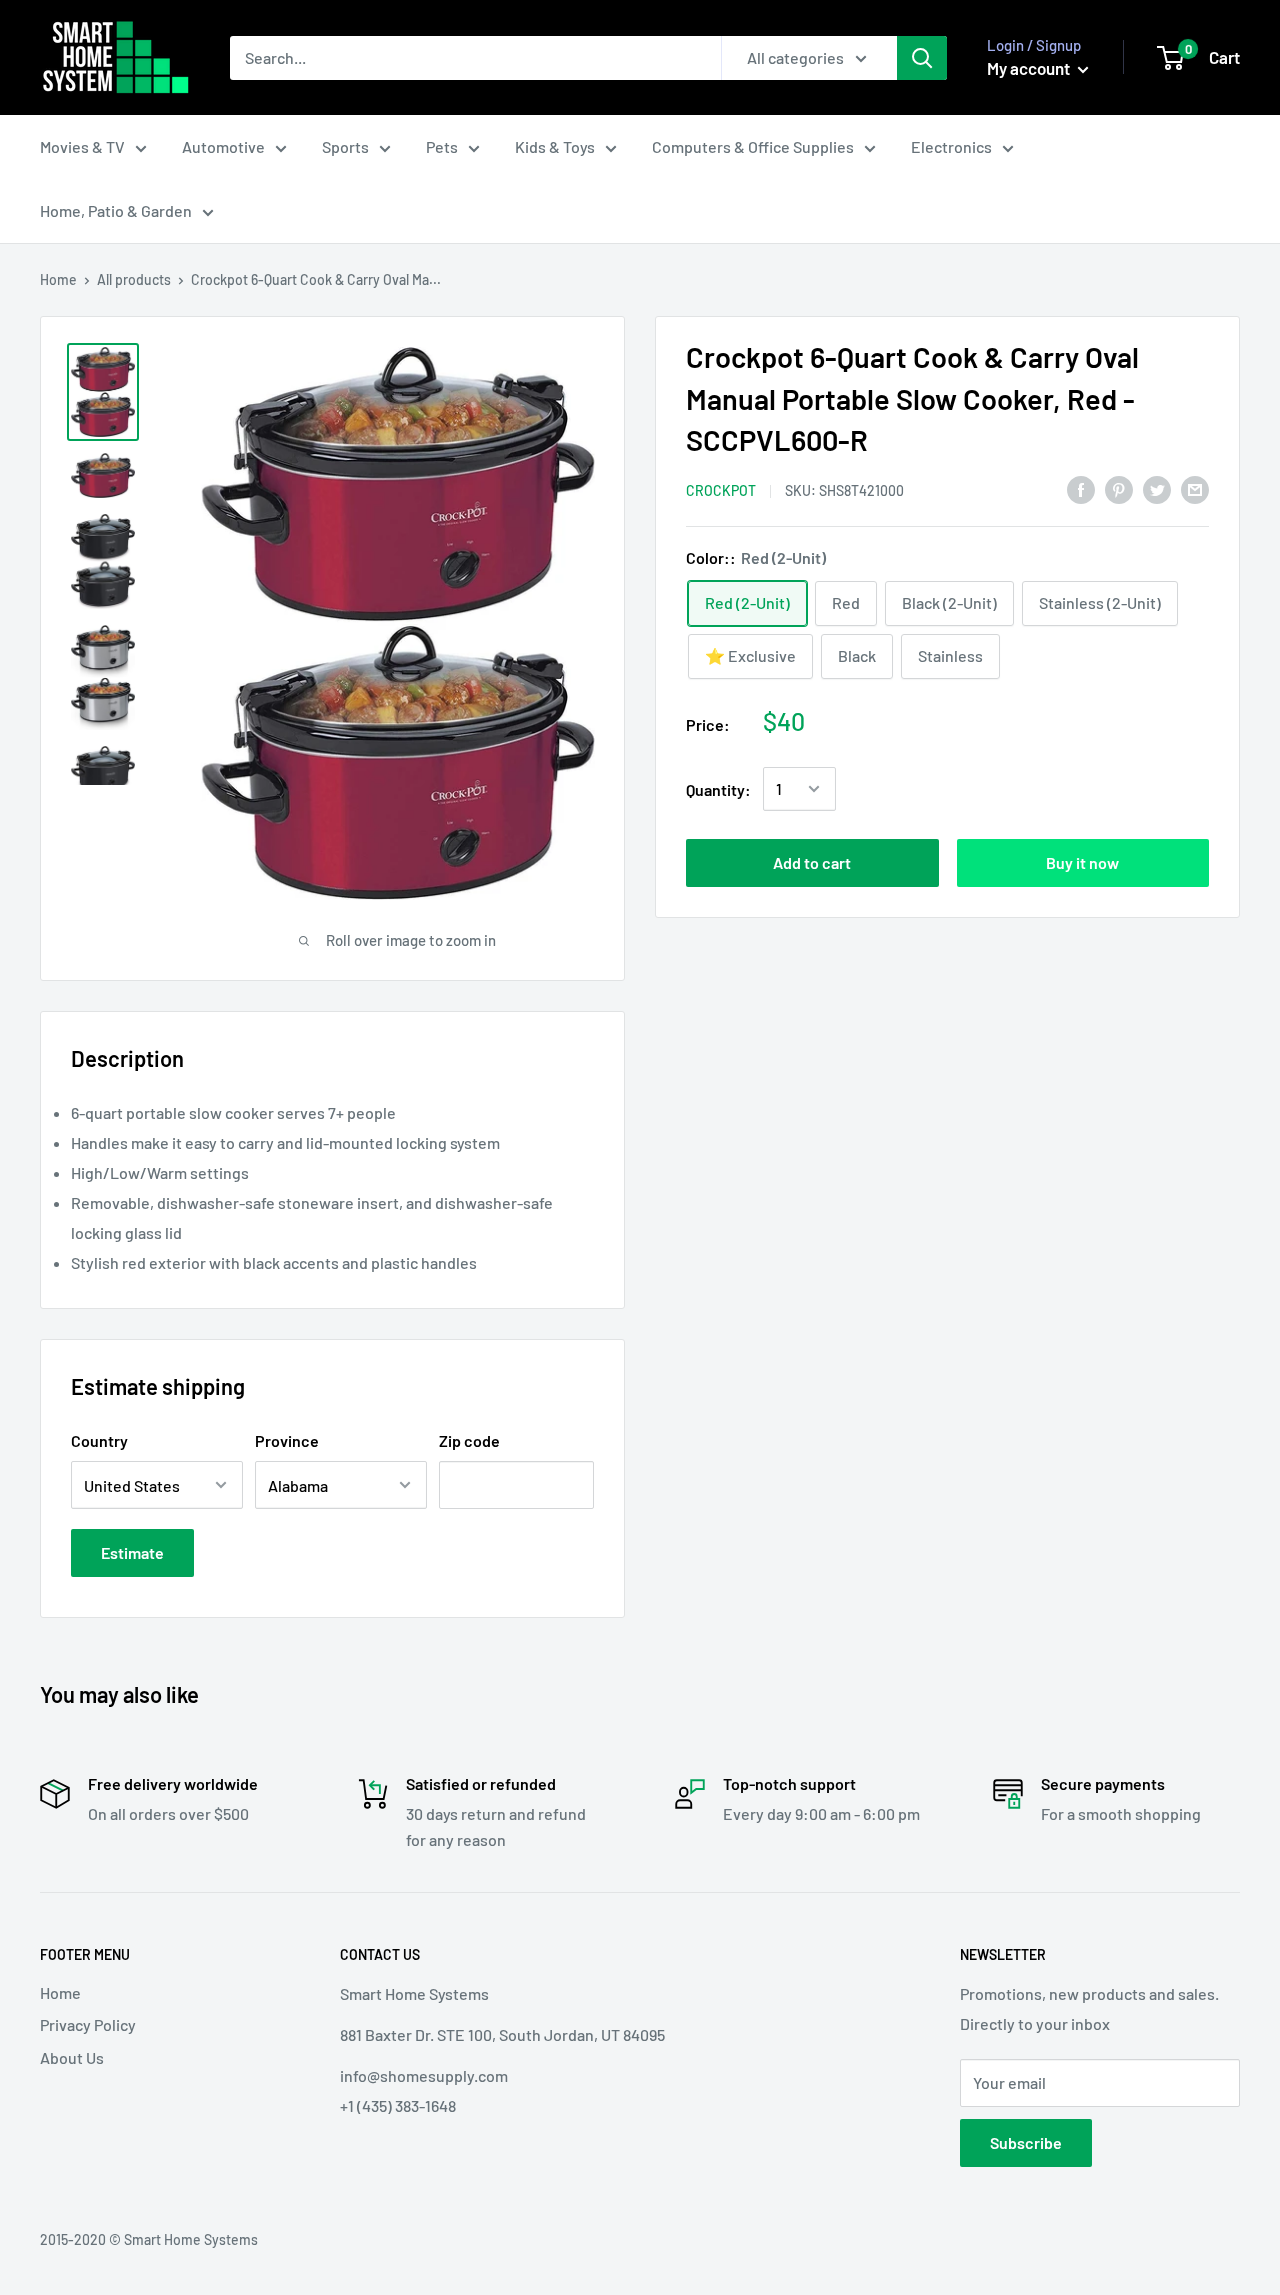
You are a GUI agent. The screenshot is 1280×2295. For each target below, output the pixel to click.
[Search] (922, 58)
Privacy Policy (88, 2024)
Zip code (469, 1440)
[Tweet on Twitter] (1157, 488)
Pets (442, 146)
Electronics (951, 146)
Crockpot (721, 489)
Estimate (132, 1552)
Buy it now (1082, 862)
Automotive (223, 146)
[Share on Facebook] (1081, 488)
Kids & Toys (555, 146)
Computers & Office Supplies (753, 146)
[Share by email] (1195, 488)
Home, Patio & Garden (116, 210)
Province (287, 1440)
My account (1030, 68)
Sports (345, 146)
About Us (72, 2057)
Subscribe (1026, 2142)
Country (99, 1440)
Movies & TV (82, 146)
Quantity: (718, 788)
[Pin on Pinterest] (1119, 488)
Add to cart (812, 862)
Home (58, 279)
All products (134, 279)
